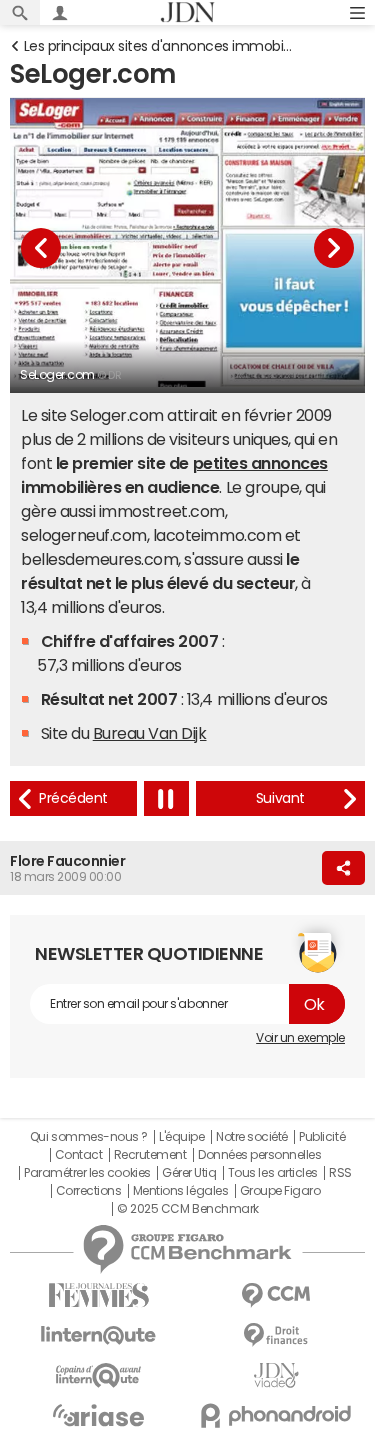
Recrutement (150, 1155)
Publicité (322, 1137)
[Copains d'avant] (99, 1375)
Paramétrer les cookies (87, 1173)
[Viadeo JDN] (277, 1375)
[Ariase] (99, 1415)
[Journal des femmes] (99, 1295)
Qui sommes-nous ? (89, 1137)
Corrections (89, 1191)
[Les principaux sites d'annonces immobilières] (73, 798)
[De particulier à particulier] (280, 798)
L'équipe (181, 1137)
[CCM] (277, 1295)
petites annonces (260, 463)
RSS (340, 1173)
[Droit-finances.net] (277, 1335)
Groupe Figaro (280, 1191)
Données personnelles (259, 1155)
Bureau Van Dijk (150, 733)
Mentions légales (180, 1191)
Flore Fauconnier (67, 861)
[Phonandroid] (277, 1415)
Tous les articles (273, 1173)
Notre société (252, 1137)
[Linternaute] (99, 1335)
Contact (79, 1155)
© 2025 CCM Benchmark (187, 1209)
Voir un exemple (300, 1038)
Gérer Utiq (189, 1173)
